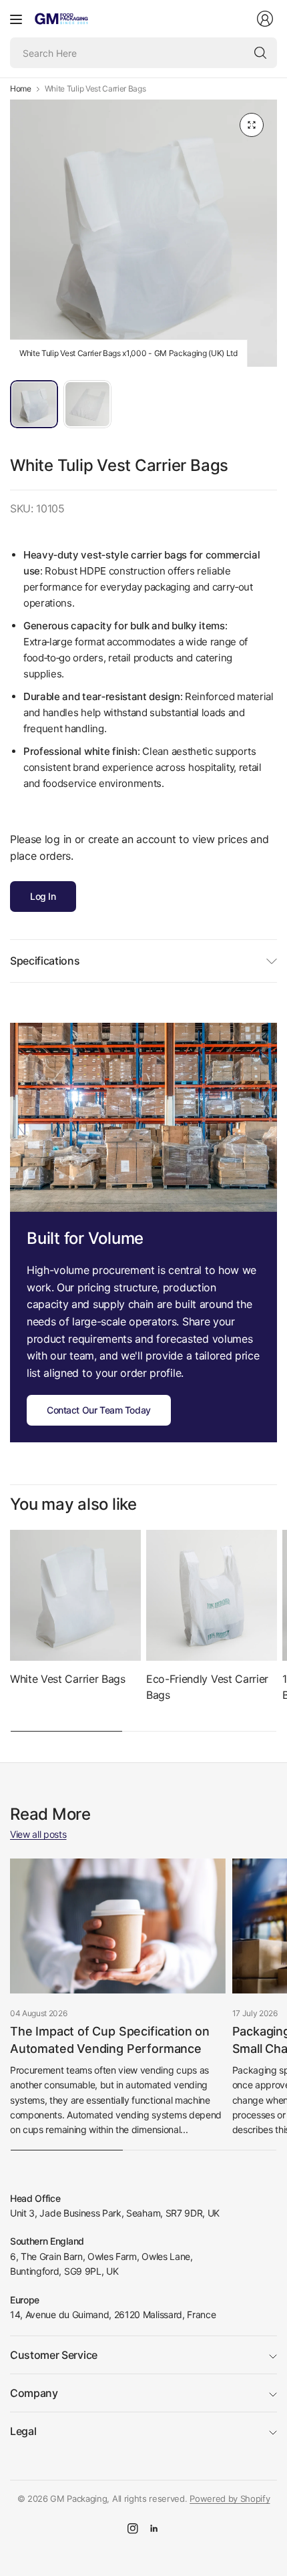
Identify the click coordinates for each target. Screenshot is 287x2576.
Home (21, 89)
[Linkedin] (154, 2529)
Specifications (45, 961)
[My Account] (265, 19)
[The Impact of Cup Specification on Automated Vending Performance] (118, 1926)
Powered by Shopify (230, 2499)
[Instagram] (133, 2529)
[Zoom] (252, 125)
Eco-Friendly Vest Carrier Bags (207, 1687)
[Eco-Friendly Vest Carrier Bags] (212, 1595)
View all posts (38, 1834)
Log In (43, 896)
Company (34, 2393)
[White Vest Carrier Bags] (75, 1595)
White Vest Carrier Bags (68, 1679)
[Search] (260, 53)
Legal (23, 2431)
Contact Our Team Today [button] (99, 1410)
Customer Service (54, 2355)
